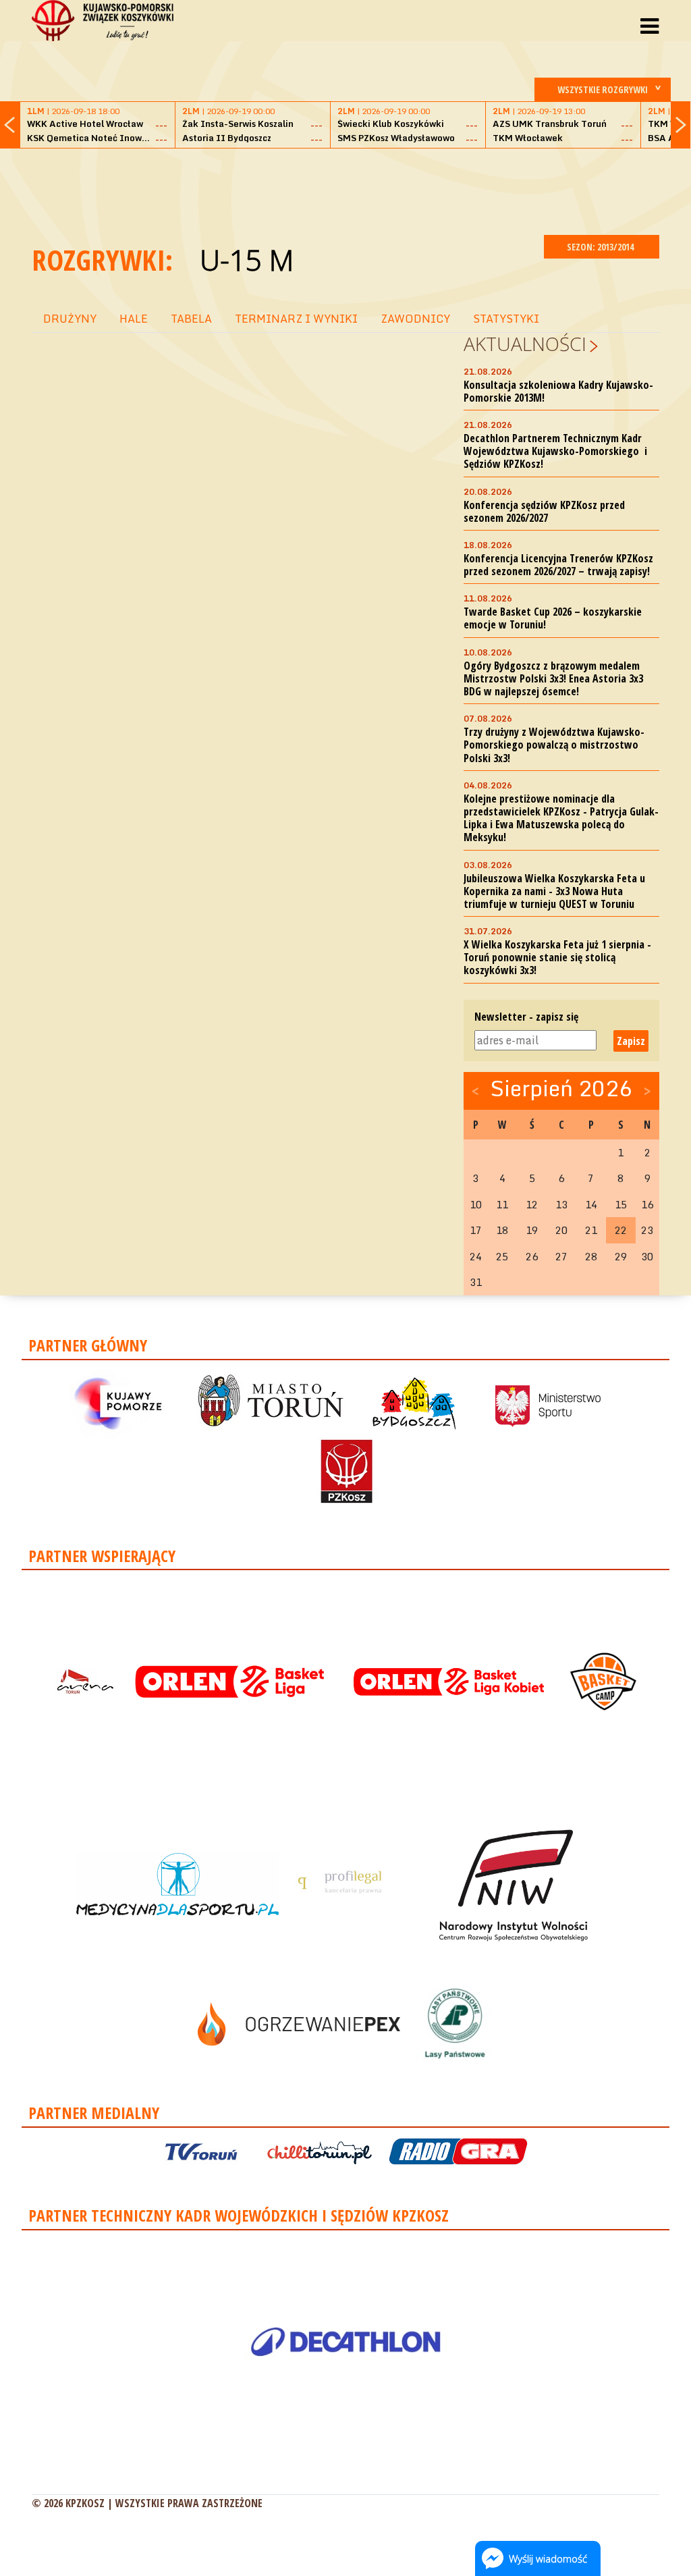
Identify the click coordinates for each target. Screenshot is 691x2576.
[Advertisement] (345, 190)
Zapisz (631, 1041)
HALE (134, 319)
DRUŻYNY (70, 319)
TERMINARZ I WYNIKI (296, 319)
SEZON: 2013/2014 (601, 247)
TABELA (191, 319)
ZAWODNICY (415, 319)
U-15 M (247, 260)
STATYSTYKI (506, 319)
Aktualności (525, 344)
